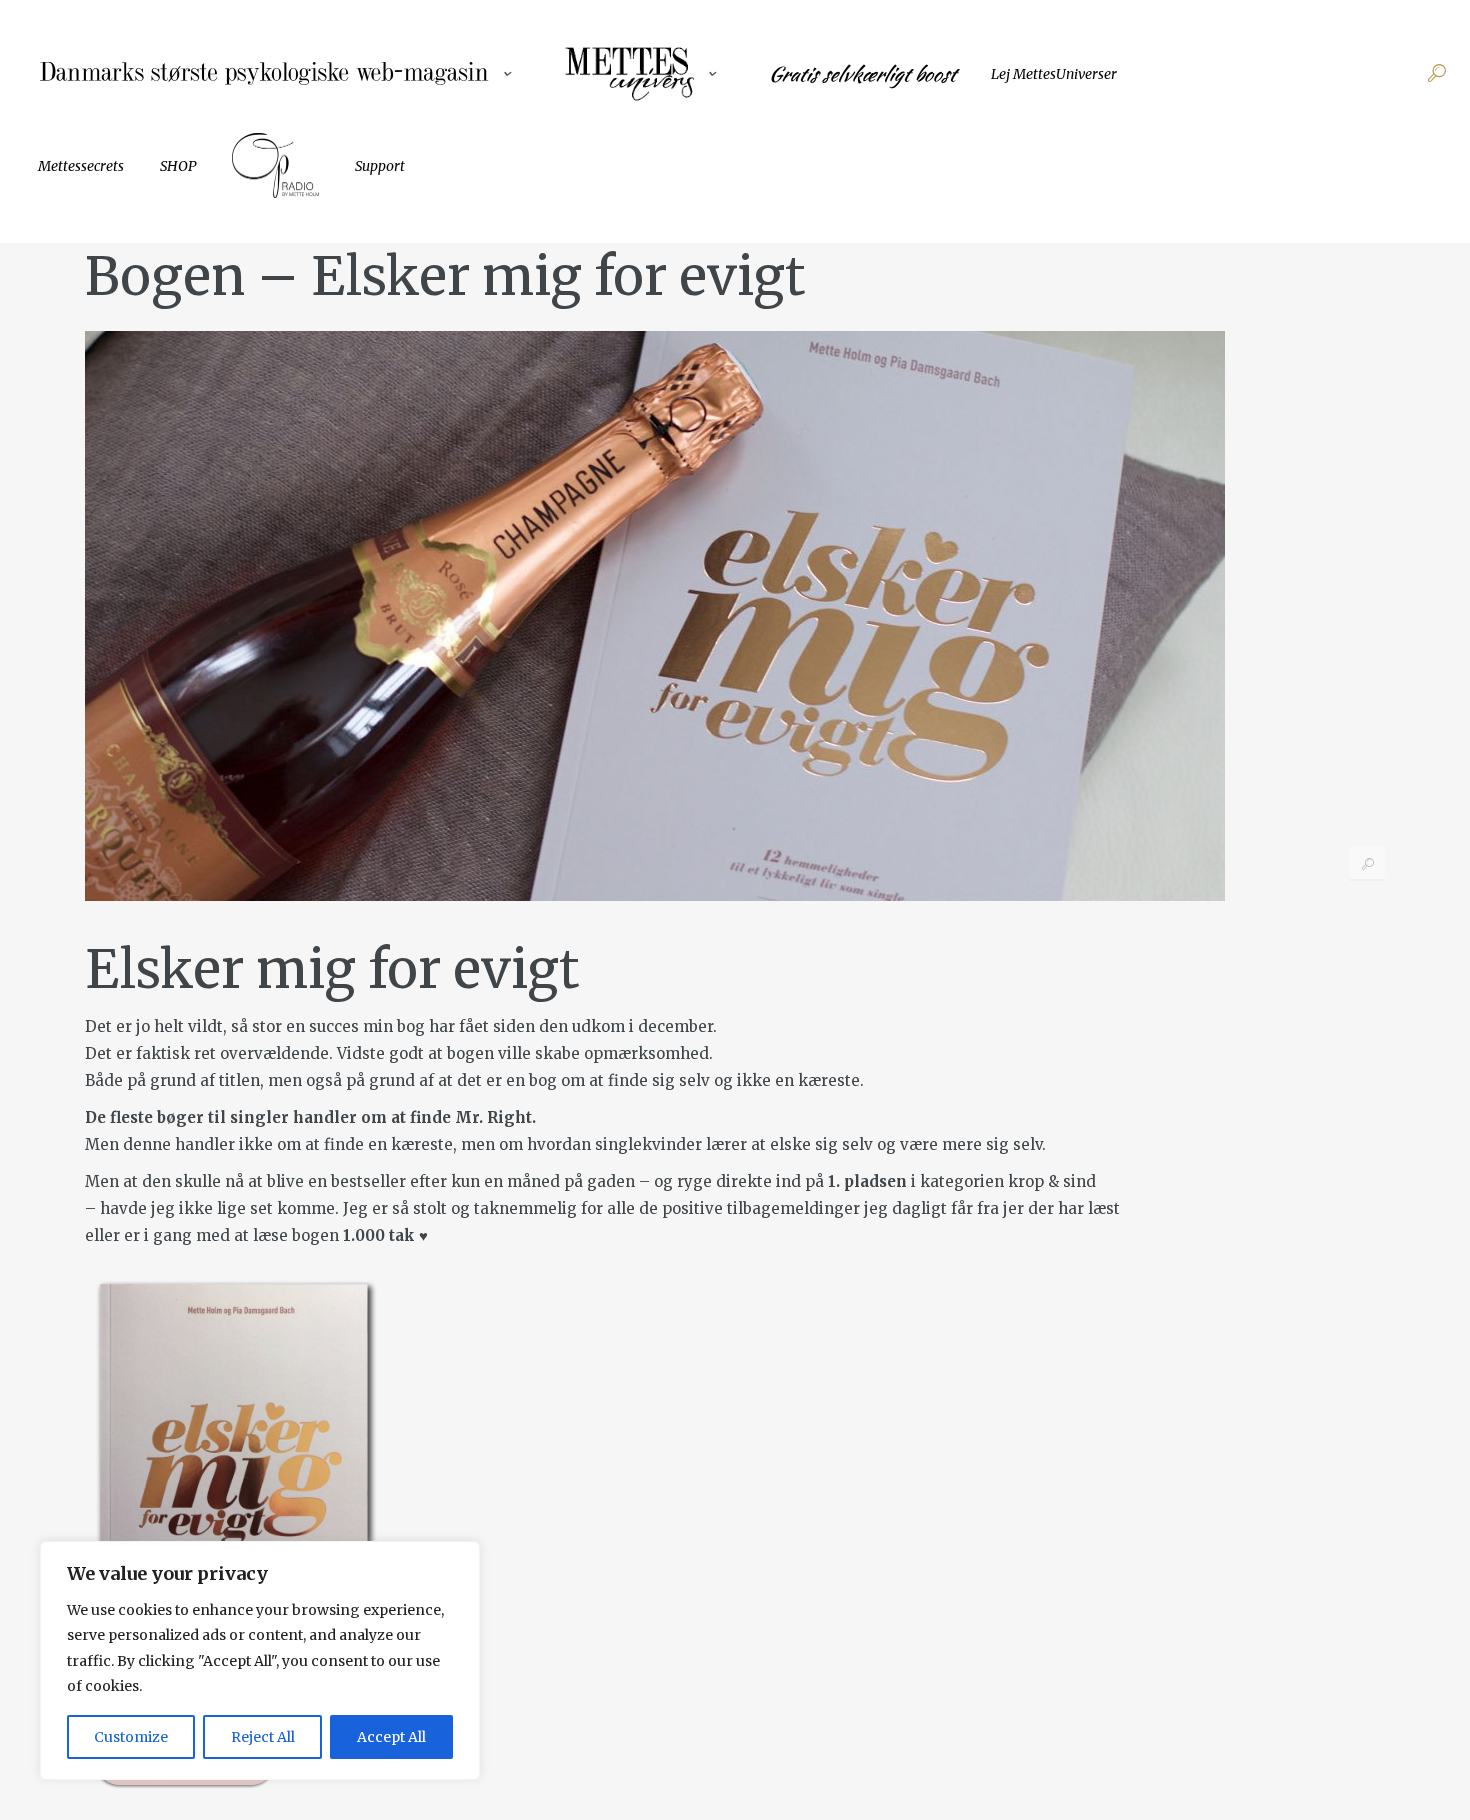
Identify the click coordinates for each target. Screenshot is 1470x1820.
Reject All (263, 1737)
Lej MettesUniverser (1054, 74)
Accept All (391, 1737)
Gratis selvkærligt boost (861, 74)
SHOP (178, 166)
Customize (131, 1737)
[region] (260, 1660)
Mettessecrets (81, 166)
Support (380, 166)
